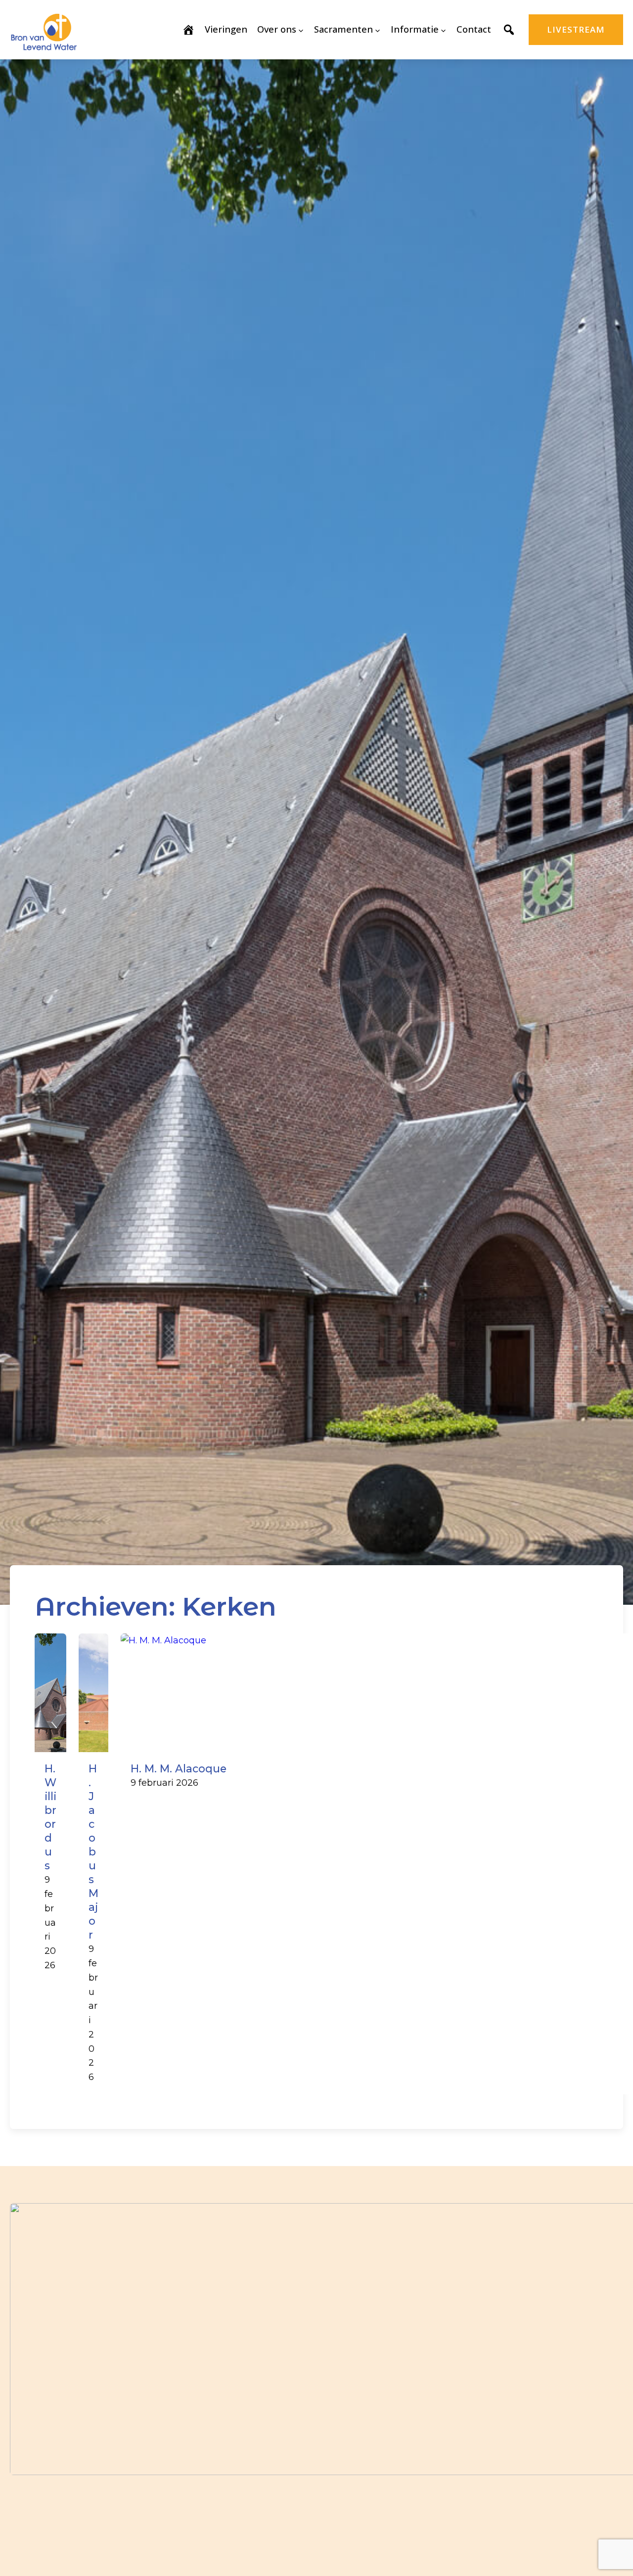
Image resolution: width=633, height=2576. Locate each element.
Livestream (576, 29)
